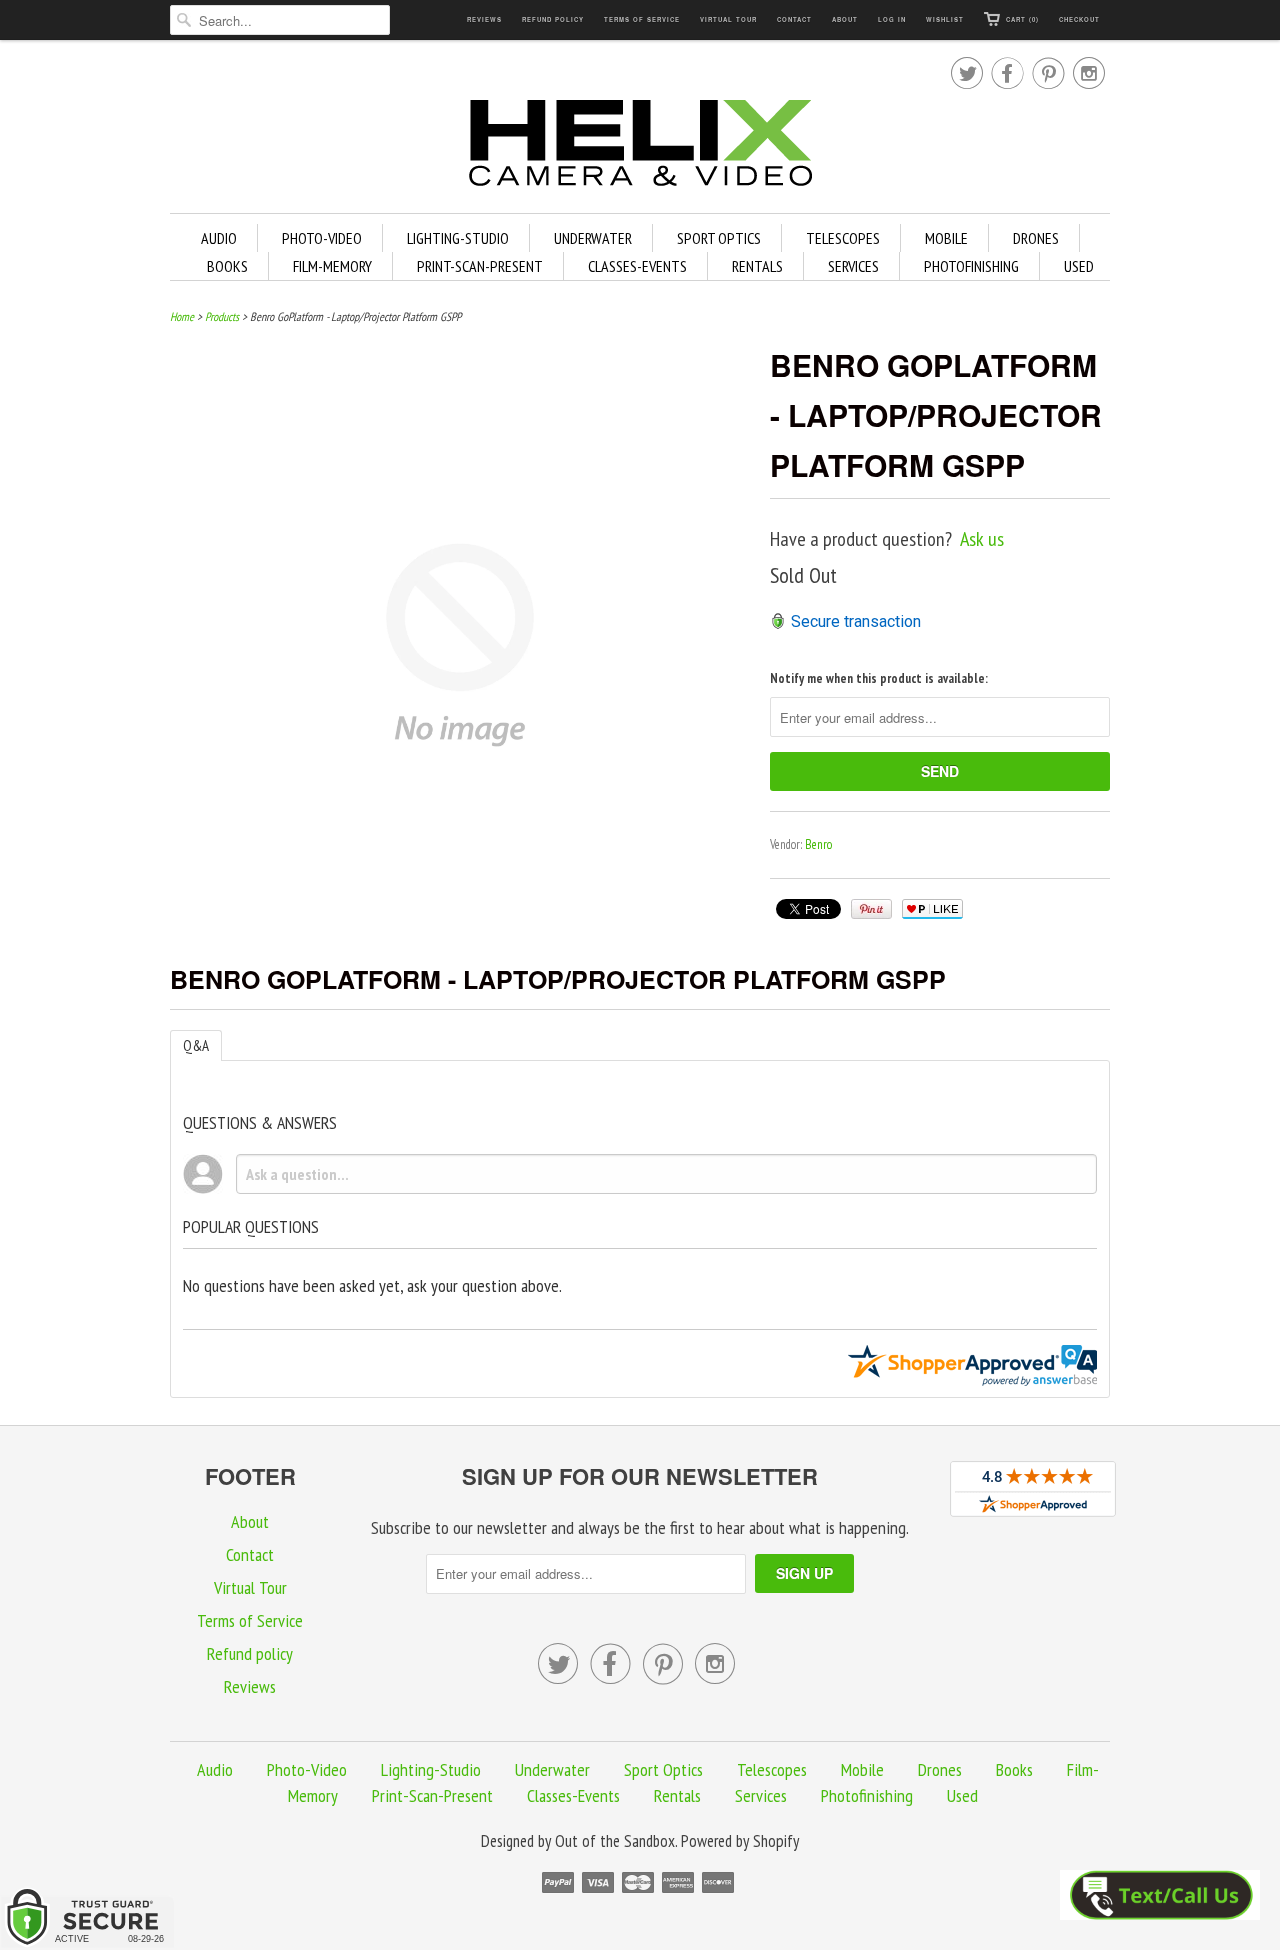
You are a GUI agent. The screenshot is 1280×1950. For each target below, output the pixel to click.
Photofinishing (971, 266)
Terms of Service (642, 19)
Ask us (982, 539)
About (845, 19)
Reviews (484, 19)
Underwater (593, 238)
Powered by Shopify (740, 1841)
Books (227, 266)
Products (222, 316)
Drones (1036, 238)
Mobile (946, 238)
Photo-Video (322, 238)
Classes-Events (637, 266)
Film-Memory (332, 266)
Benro (818, 844)
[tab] (196, 1045)
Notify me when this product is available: (879, 678)
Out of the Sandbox (615, 1841)
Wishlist (945, 19)
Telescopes (843, 238)
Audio (219, 238)
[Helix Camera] (640, 146)
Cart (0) (1022, 19)
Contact (794, 19)
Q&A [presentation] (196, 1045)
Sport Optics (719, 238)
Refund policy (553, 19)
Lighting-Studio (458, 238)
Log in (892, 19)
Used (1079, 266)
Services (853, 266)
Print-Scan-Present (480, 266)
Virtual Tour (728, 19)
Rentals (757, 266)
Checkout (1079, 19)
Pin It (871, 909)
